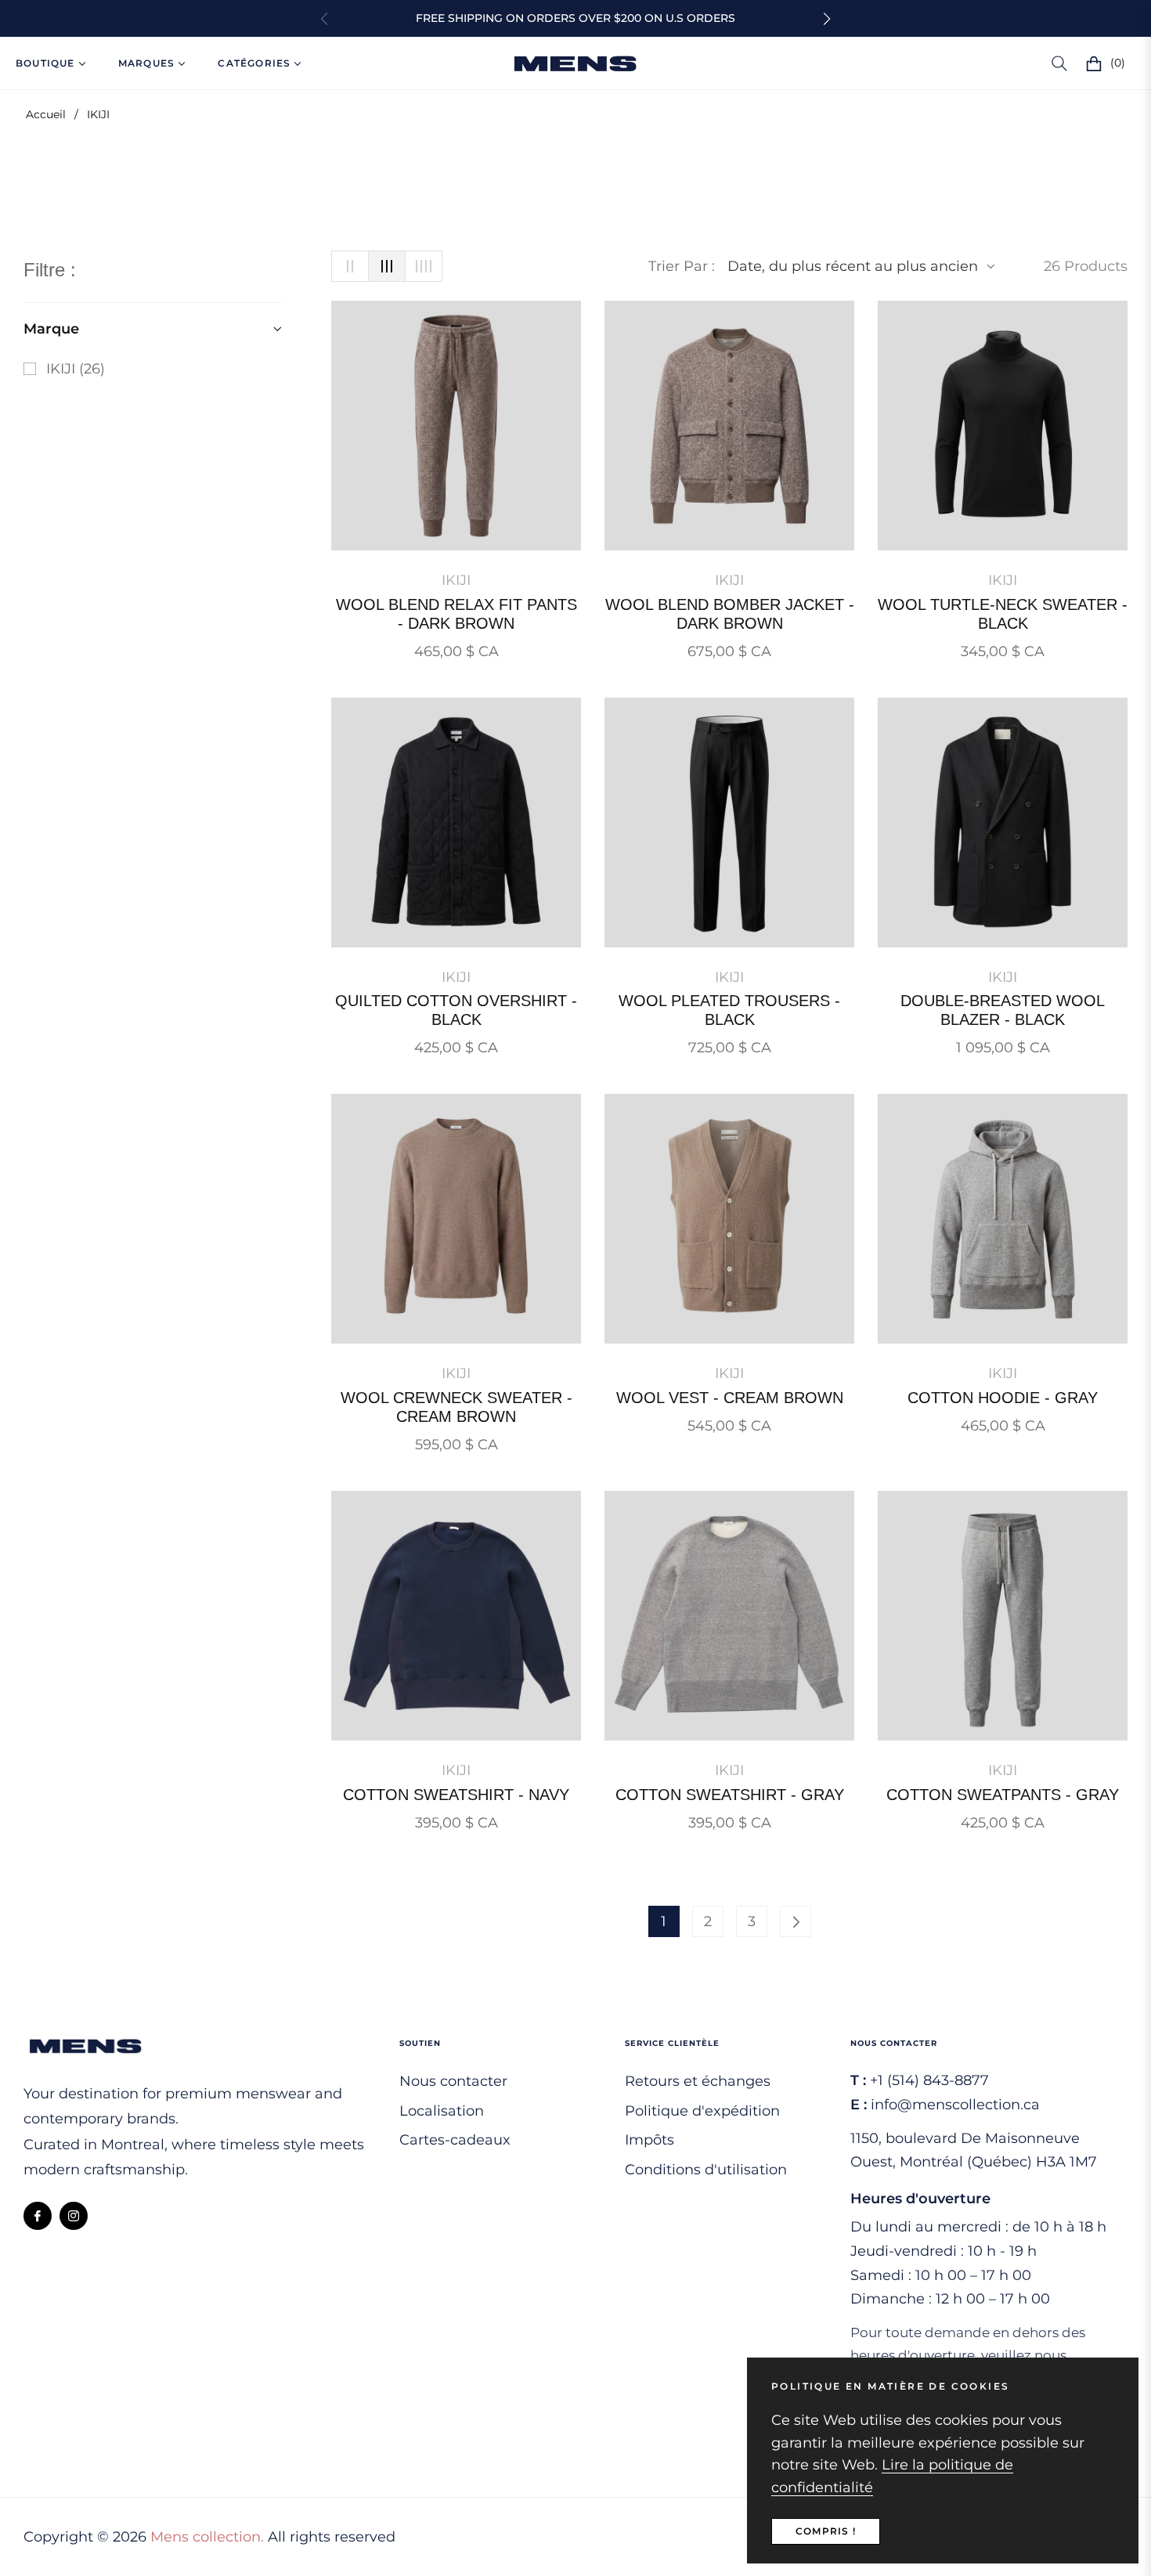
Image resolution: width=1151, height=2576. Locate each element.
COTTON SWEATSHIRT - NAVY (456, 1795)
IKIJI (456, 580)
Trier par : (682, 266)
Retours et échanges (698, 2081)
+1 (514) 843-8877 (929, 2080)
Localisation (442, 2111)
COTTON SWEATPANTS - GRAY (1003, 1795)
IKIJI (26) (64, 371)
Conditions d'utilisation (706, 2170)
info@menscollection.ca (955, 2105)
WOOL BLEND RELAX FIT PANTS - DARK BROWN (456, 614)
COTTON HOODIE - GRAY (1003, 1398)
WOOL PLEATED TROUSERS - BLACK (729, 1010)
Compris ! (826, 2531)
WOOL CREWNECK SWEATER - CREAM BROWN (456, 1407)
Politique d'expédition (702, 2111)
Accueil (46, 114)
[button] (827, 19)
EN (1008, 63)
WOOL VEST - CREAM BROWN (730, 1398)
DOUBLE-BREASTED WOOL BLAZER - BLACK (1003, 1010)
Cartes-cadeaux (455, 2140)
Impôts (649, 2140)
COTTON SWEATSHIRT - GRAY (730, 1795)
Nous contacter (453, 2081)
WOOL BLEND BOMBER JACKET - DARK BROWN (730, 614)
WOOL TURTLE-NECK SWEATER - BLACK (1003, 614)
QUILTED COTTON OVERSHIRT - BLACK (456, 1010)
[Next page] (796, 1921)
